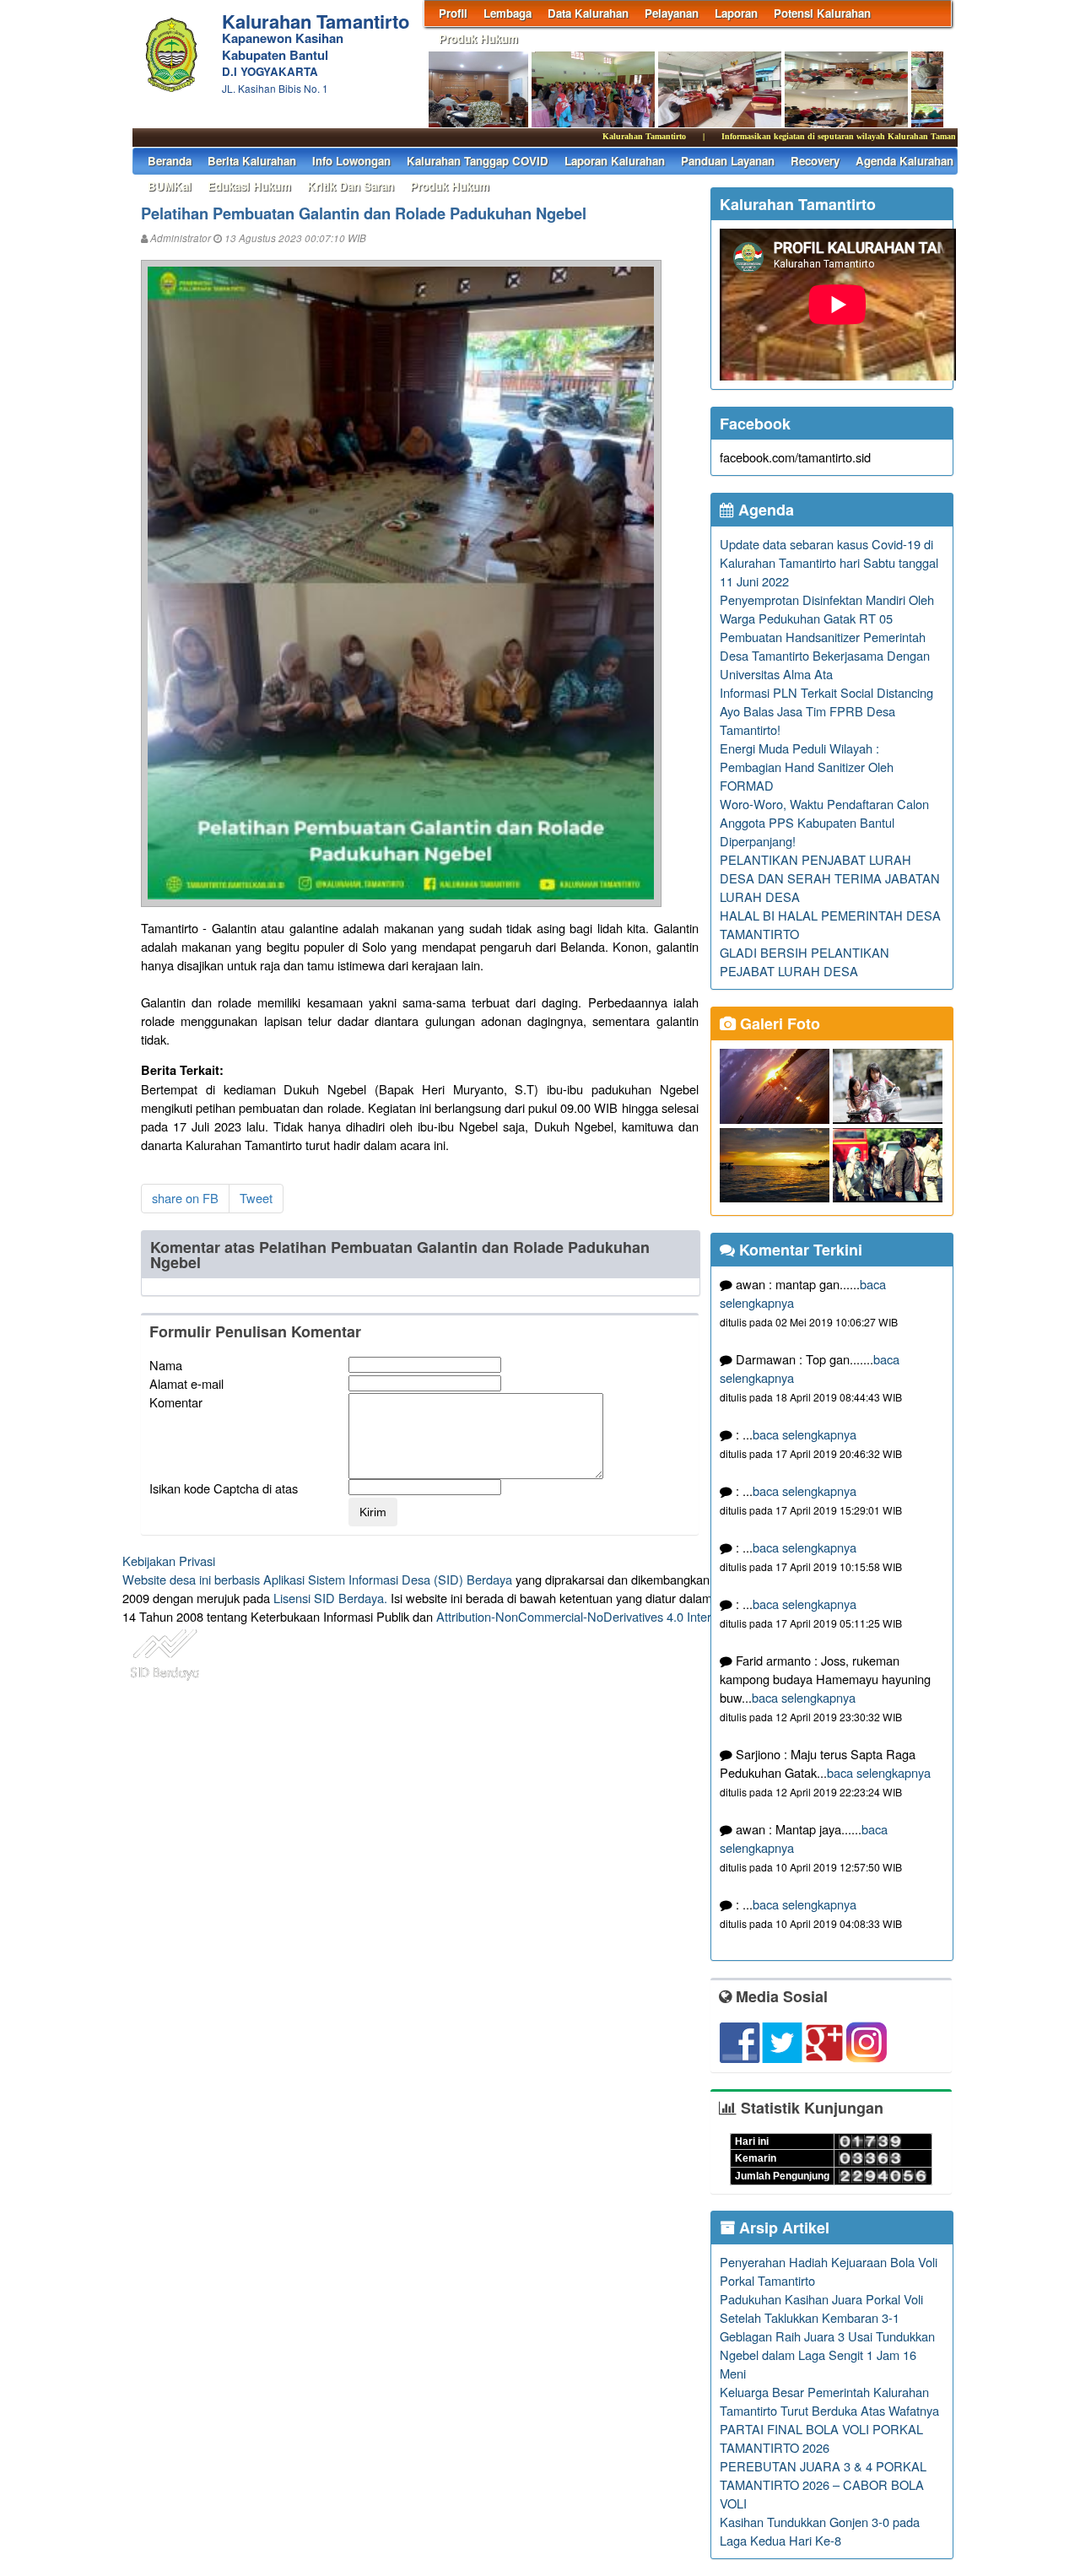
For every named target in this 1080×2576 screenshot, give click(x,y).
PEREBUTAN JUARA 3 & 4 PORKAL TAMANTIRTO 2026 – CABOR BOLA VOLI (823, 2484)
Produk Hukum (478, 38)
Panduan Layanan (728, 161)
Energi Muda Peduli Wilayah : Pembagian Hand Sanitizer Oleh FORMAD (807, 767)
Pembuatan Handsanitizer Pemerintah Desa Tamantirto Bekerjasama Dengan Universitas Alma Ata (825, 655)
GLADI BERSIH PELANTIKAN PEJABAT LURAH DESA (805, 961)
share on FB (185, 1198)
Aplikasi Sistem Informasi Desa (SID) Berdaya (388, 1579)
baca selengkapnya (805, 1434)
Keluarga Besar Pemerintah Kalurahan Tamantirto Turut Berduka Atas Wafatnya (829, 2401)
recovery (815, 161)
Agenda (764, 510)
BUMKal (170, 186)
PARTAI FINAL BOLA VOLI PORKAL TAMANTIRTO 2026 (821, 2438)
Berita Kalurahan (252, 161)
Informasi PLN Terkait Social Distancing (826, 692)
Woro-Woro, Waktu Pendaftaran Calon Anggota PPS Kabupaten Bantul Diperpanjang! (824, 822)
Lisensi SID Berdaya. (330, 1598)
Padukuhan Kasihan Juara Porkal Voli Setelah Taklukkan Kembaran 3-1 (821, 2308)
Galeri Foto (778, 1023)
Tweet (256, 1198)
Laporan (736, 13)
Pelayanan (672, 13)
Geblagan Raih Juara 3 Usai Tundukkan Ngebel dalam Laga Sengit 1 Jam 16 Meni (827, 2355)
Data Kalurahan (588, 13)
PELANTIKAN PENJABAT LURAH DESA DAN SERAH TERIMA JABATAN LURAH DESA (830, 878)
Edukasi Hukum (249, 186)
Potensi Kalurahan (822, 13)
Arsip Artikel (782, 2228)
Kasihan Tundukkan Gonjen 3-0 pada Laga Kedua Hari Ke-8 (820, 2531)
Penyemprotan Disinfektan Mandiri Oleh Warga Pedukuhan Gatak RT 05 (827, 609)
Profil (453, 13)
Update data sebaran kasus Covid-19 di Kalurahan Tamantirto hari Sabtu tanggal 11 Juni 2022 (829, 562)
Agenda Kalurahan (904, 161)
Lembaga (508, 13)
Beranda (170, 161)
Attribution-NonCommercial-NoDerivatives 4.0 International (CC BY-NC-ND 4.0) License (675, 1616)
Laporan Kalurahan (615, 161)
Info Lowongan (351, 161)
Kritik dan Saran (351, 186)
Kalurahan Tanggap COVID (478, 161)
